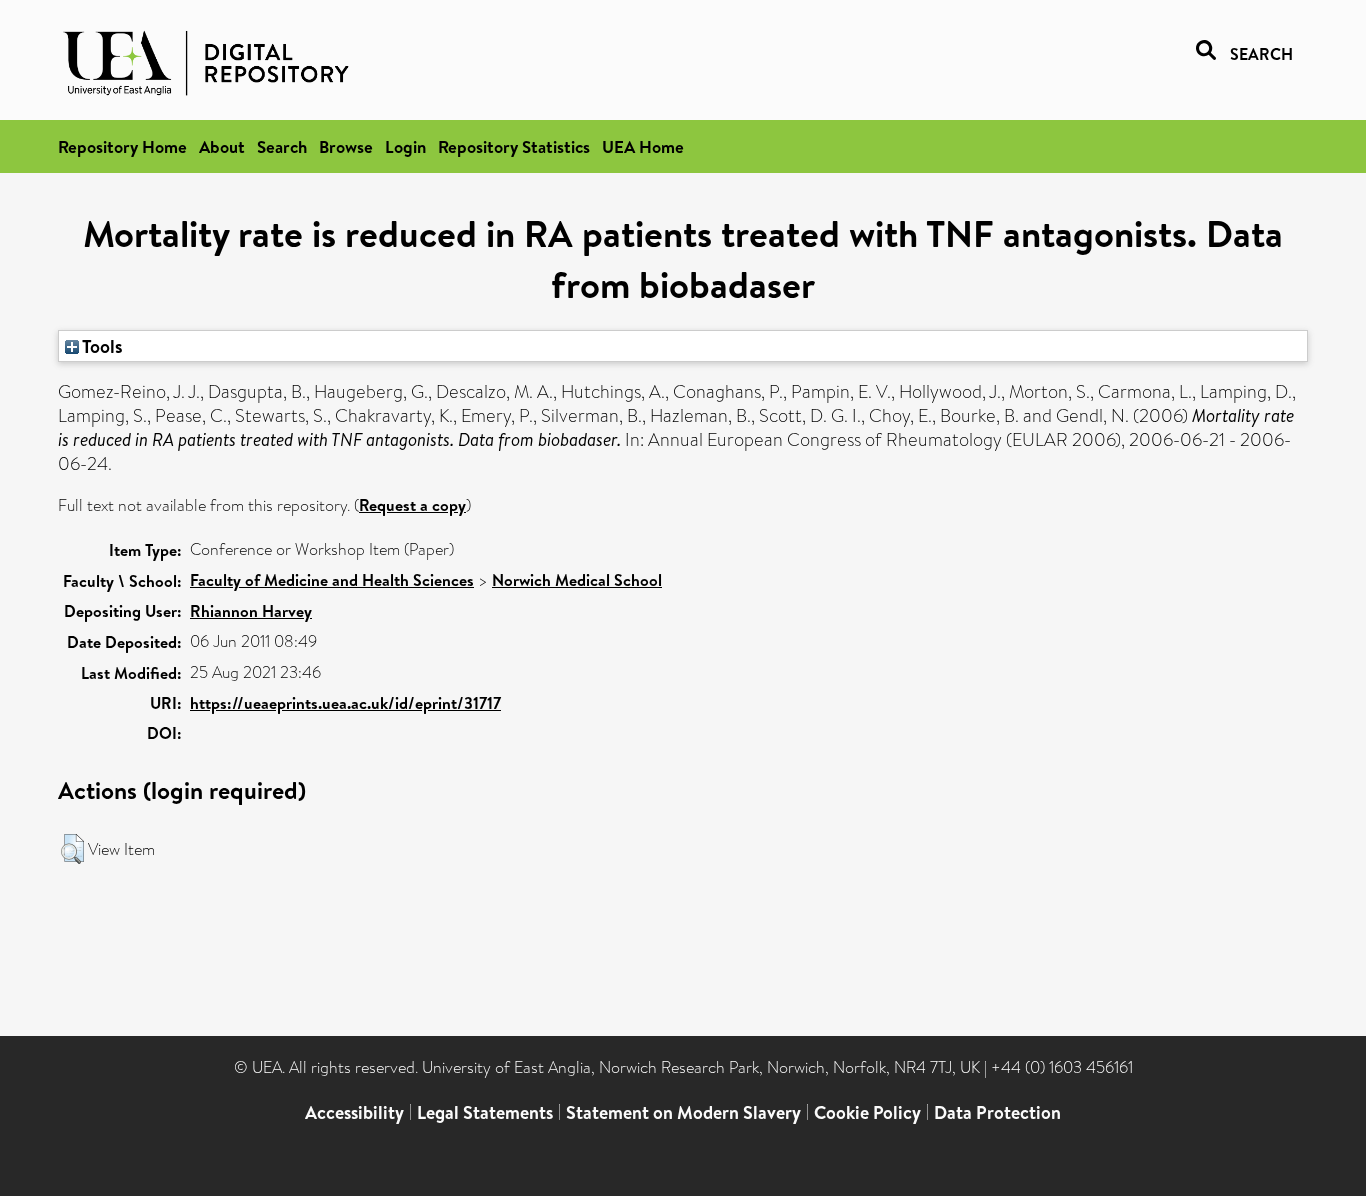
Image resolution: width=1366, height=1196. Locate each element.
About (222, 146)
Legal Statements (485, 1112)
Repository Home (122, 146)
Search (282, 146)
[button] (72, 849)
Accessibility (354, 1112)
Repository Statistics (514, 146)
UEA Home (643, 146)
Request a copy (412, 505)
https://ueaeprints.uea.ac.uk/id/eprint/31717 (345, 703)
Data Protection (997, 1112)
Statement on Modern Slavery (683, 1112)
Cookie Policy (867, 1112)
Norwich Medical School (577, 580)
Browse (346, 146)
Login (405, 146)
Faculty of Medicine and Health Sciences (332, 580)
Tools (101, 346)
